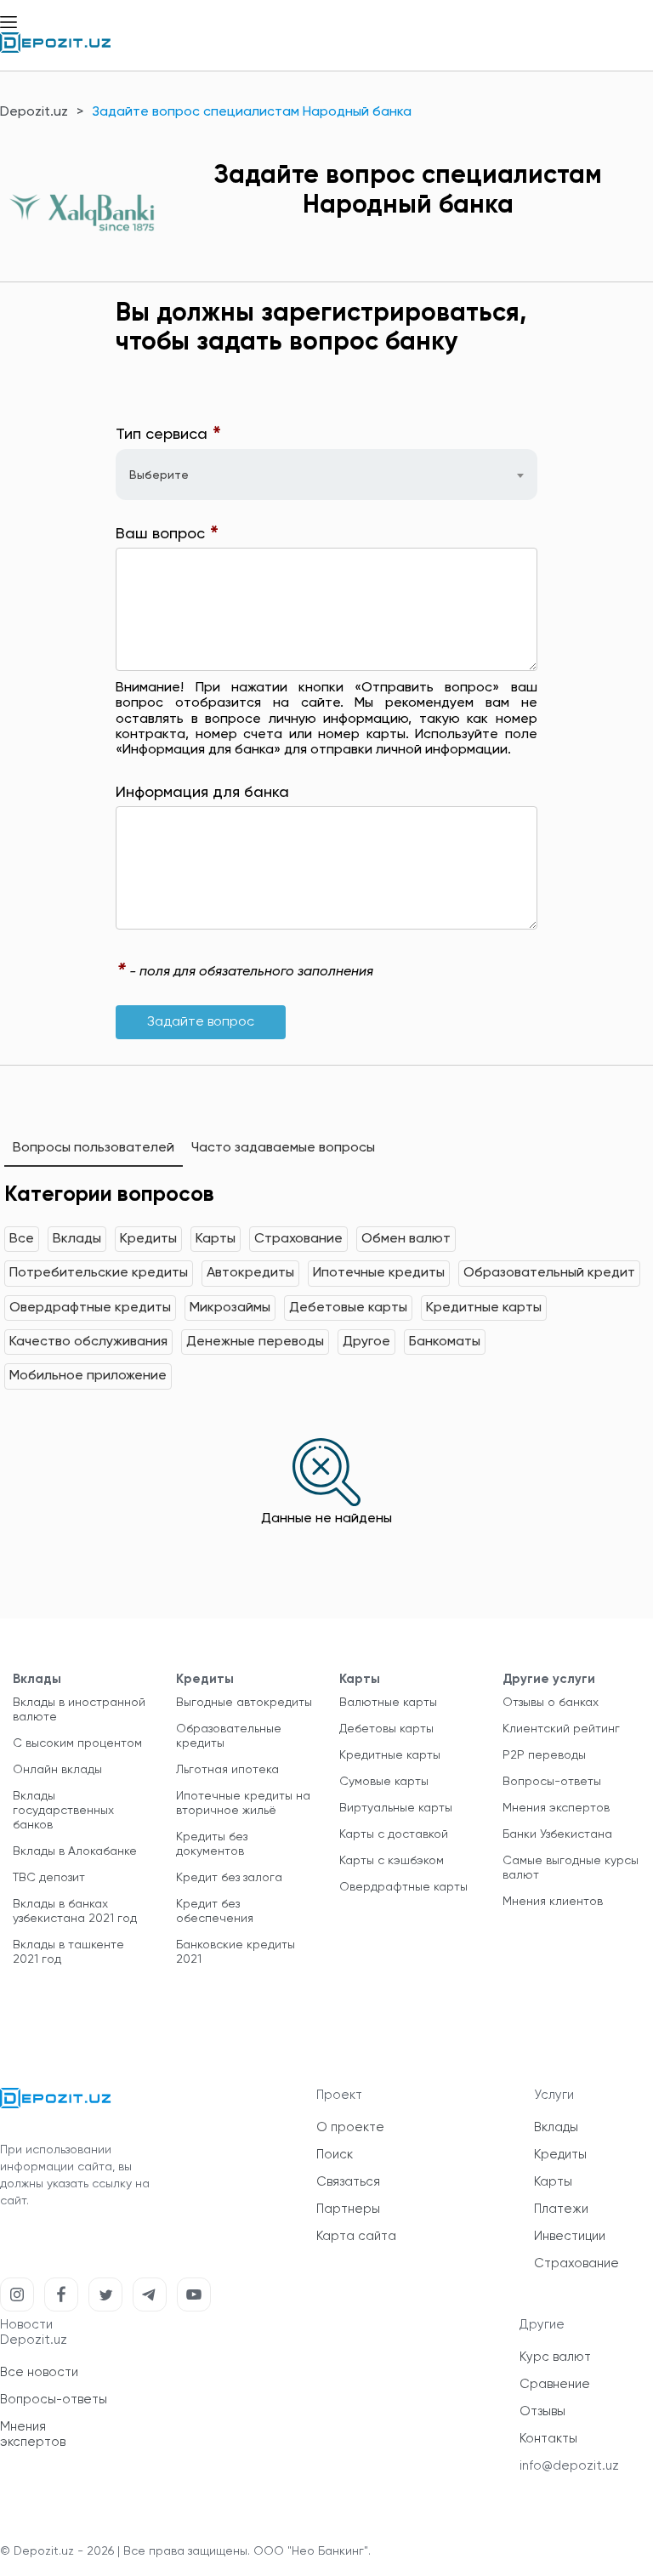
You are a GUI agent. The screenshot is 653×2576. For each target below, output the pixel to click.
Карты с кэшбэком (392, 1861)
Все (22, 1239)
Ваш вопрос (168, 535)
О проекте (350, 2127)
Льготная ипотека (227, 1770)
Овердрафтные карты (403, 1887)
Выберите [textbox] (159, 475)
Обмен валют (406, 1239)
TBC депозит (49, 1878)
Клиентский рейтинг (561, 1729)
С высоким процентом (77, 1743)
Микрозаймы (230, 1308)
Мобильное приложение (88, 1376)
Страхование (298, 1239)
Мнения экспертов (556, 1808)
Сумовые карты (384, 1782)
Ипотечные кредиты (379, 1273)
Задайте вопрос (201, 1022)
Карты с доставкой (394, 1834)
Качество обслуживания (88, 1342)
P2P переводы (544, 1755)
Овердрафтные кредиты (90, 1308)
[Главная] (55, 49)
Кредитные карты (484, 1308)
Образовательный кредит (549, 1273)
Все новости (39, 2372)
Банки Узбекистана (557, 1834)
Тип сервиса (169, 435)
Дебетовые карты (348, 1308)
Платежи (561, 2209)
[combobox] (326, 475)
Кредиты (148, 1239)
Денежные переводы (255, 1342)
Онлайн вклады (57, 1770)
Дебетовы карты (386, 1729)
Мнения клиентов (553, 1902)
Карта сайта (356, 2236)
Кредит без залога (229, 1878)
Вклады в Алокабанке (75, 1851)
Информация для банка (202, 793)
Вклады (77, 1239)
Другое (366, 1342)
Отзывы (542, 2411)
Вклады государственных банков (63, 1811)
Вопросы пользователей (94, 1148)
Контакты (548, 2439)
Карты (216, 1239)
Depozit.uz (34, 112)
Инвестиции (570, 2236)
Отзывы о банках (551, 1703)
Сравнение (555, 2384)
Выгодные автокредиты (244, 1703)
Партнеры (348, 2209)
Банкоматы (445, 1342)
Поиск (335, 2155)
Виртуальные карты (396, 1808)
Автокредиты (250, 1273)
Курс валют (555, 2357)
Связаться (348, 2182)
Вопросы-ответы (552, 1782)
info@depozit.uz (569, 2466)
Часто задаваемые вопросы (283, 1148)
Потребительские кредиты (99, 1273)
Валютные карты (388, 1703)
